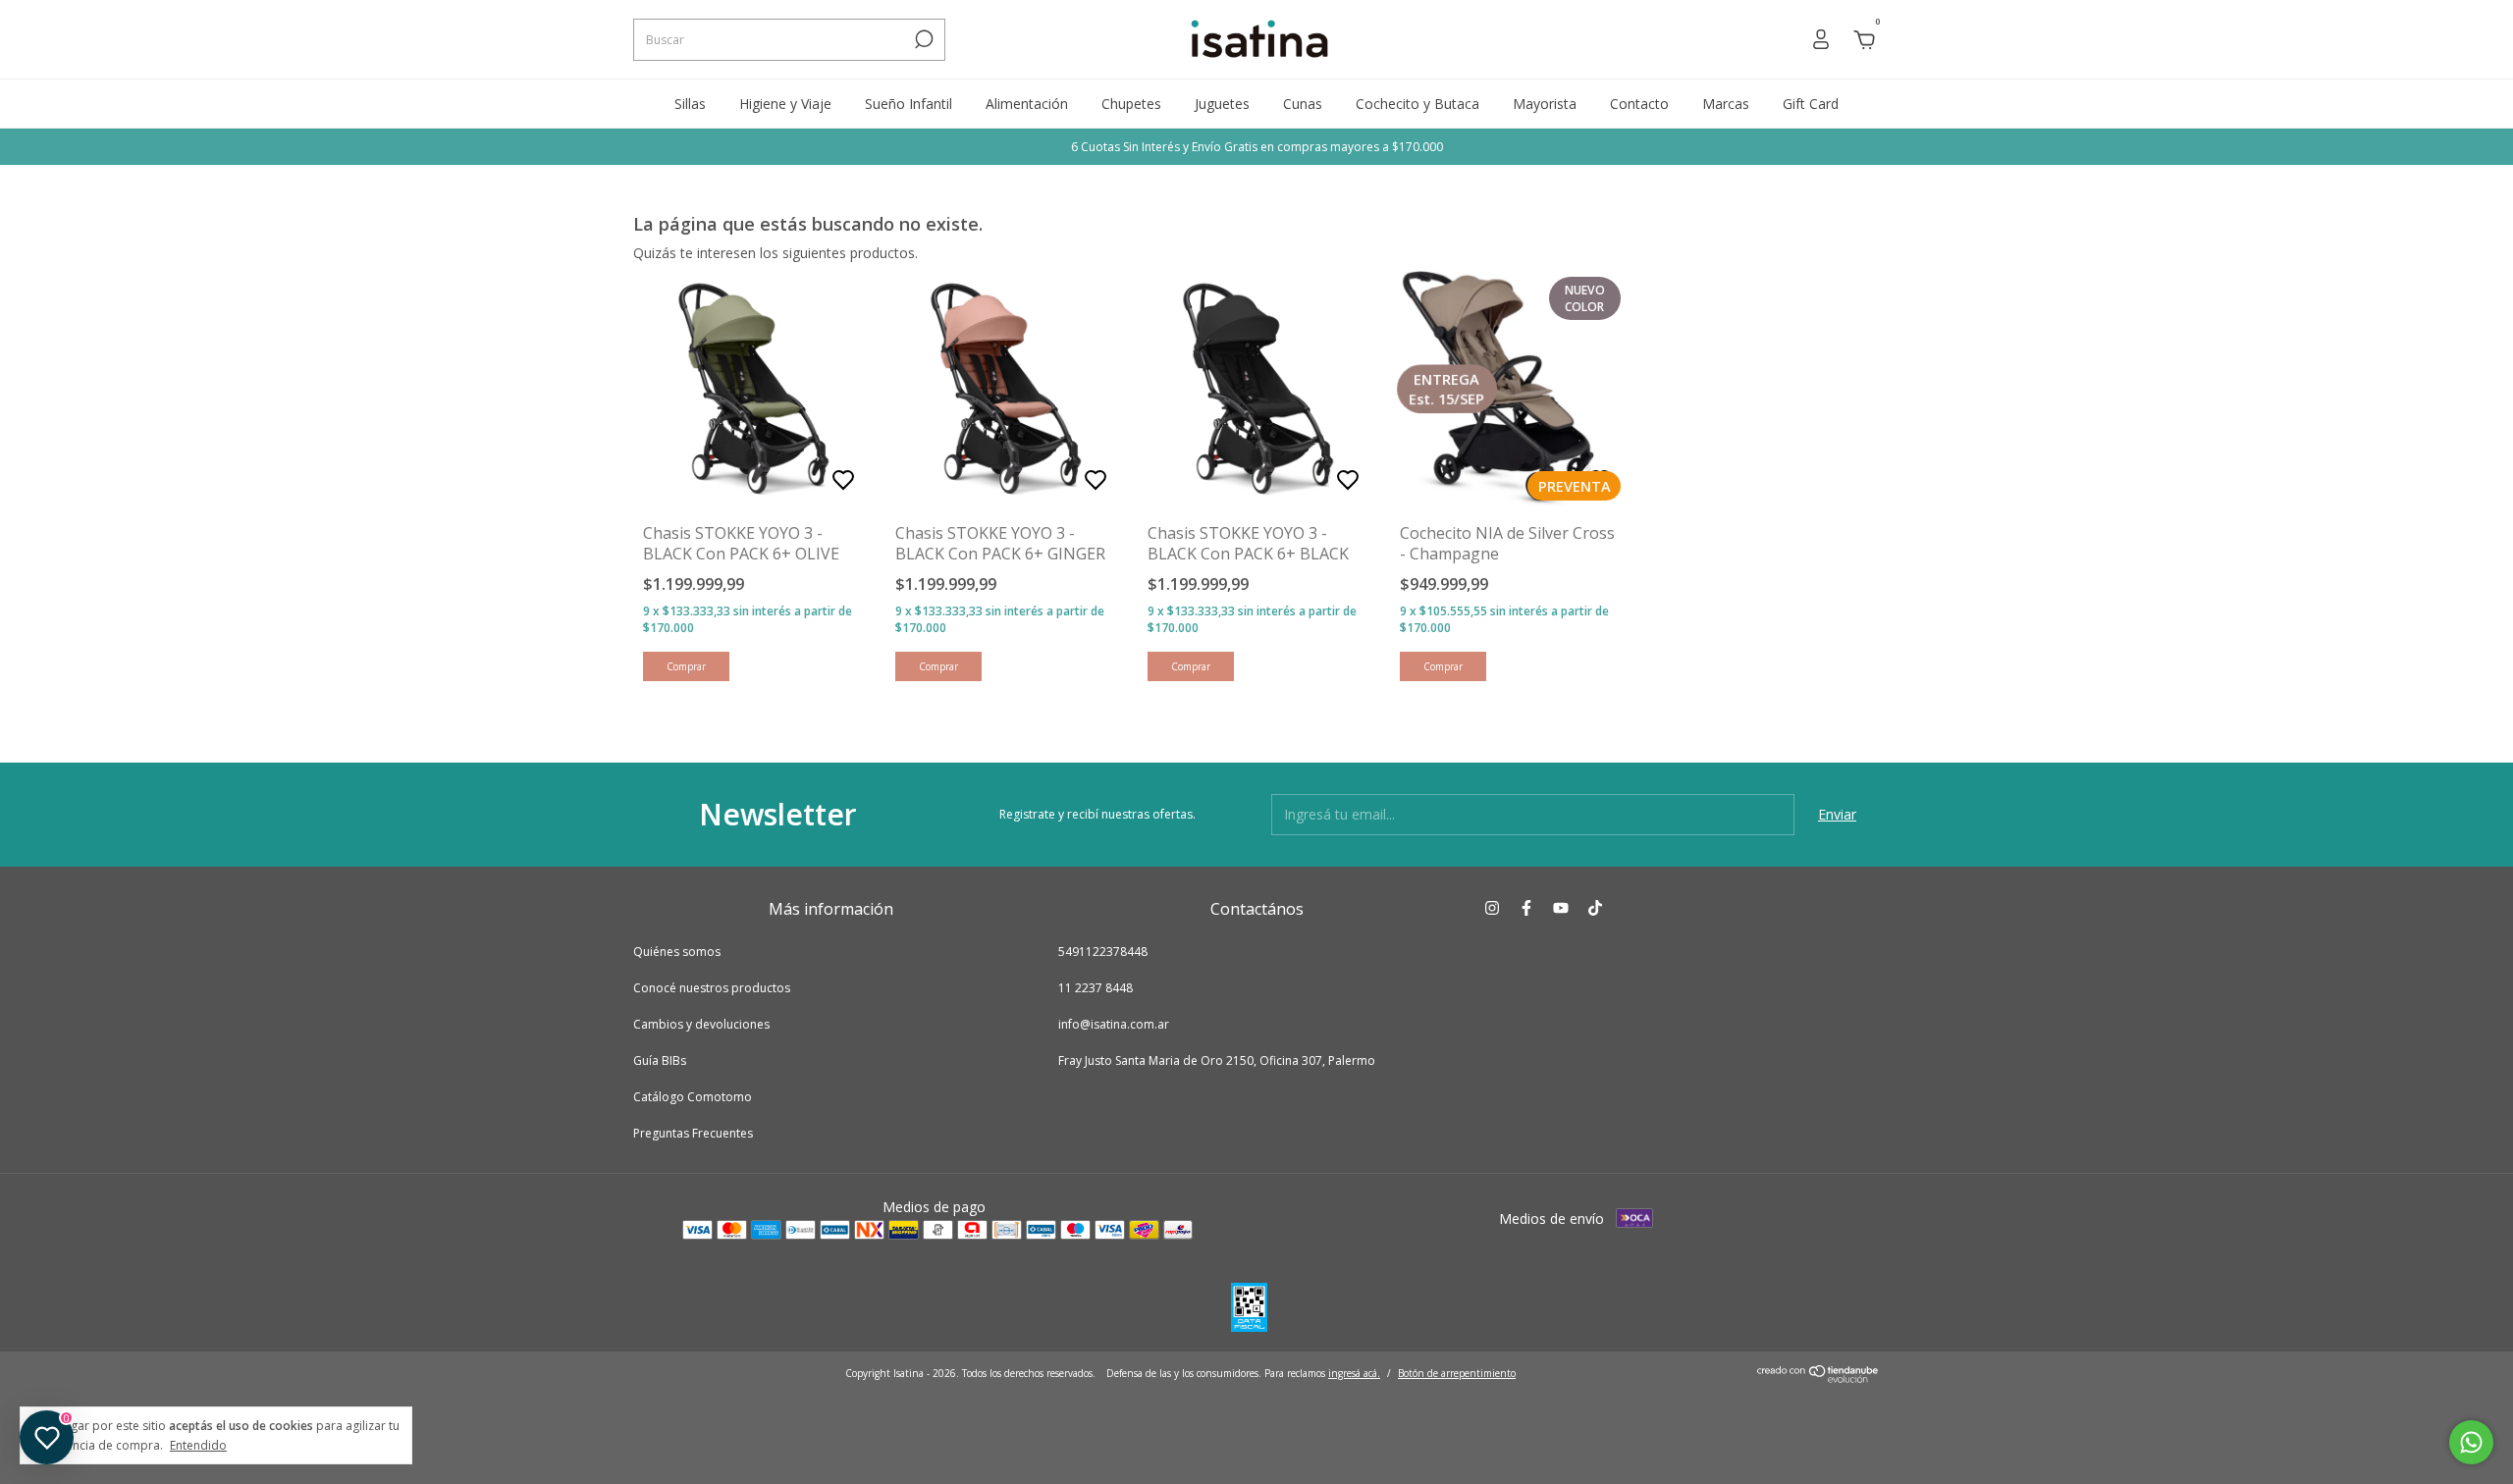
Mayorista (1545, 104)
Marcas (1726, 104)
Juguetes (1222, 104)
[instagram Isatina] (1492, 908)
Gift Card (1811, 104)
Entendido (198, 1445)
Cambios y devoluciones (701, 1024)
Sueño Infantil (909, 104)
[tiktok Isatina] (1595, 908)
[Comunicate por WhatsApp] (2471, 1442)
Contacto (1639, 104)
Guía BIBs (660, 1060)
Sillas (690, 104)
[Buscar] (922, 39)
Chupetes (1131, 104)
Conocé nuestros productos (712, 988)
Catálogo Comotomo (693, 1097)
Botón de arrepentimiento (1457, 1373)
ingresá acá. (1354, 1373)
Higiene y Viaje (785, 104)
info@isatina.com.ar (1114, 1024)
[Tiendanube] (1818, 1378)
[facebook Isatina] (1526, 908)
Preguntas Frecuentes (693, 1133)
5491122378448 (1103, 952)
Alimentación (1027, 104)
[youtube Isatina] (1561, 908)
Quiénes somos (677, 952)
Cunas (1303, 104)
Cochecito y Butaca (1417, 104)
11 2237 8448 (1096, 988)
